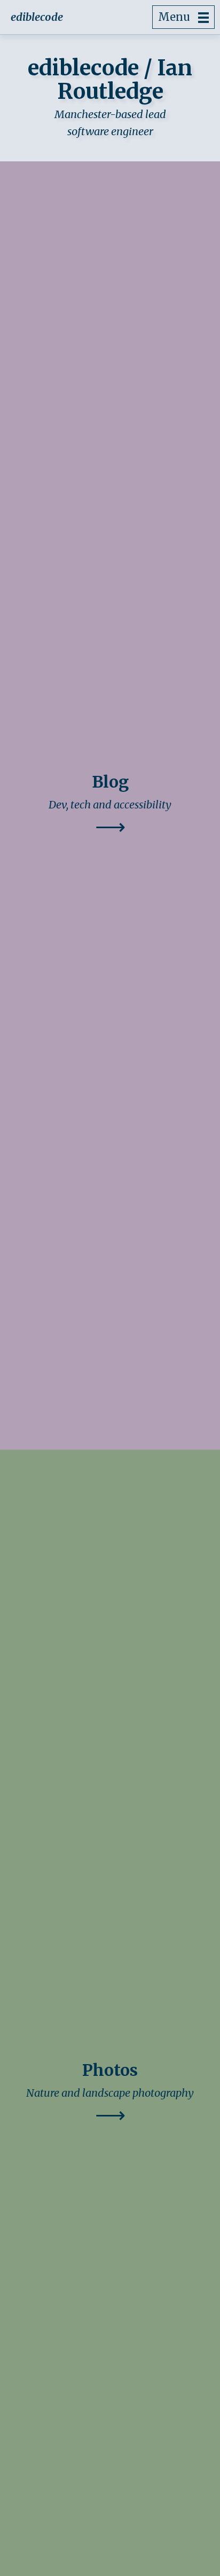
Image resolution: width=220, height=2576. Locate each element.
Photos (110, 2070)
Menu (175, 17)
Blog (110, 782)
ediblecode (37, 17)
